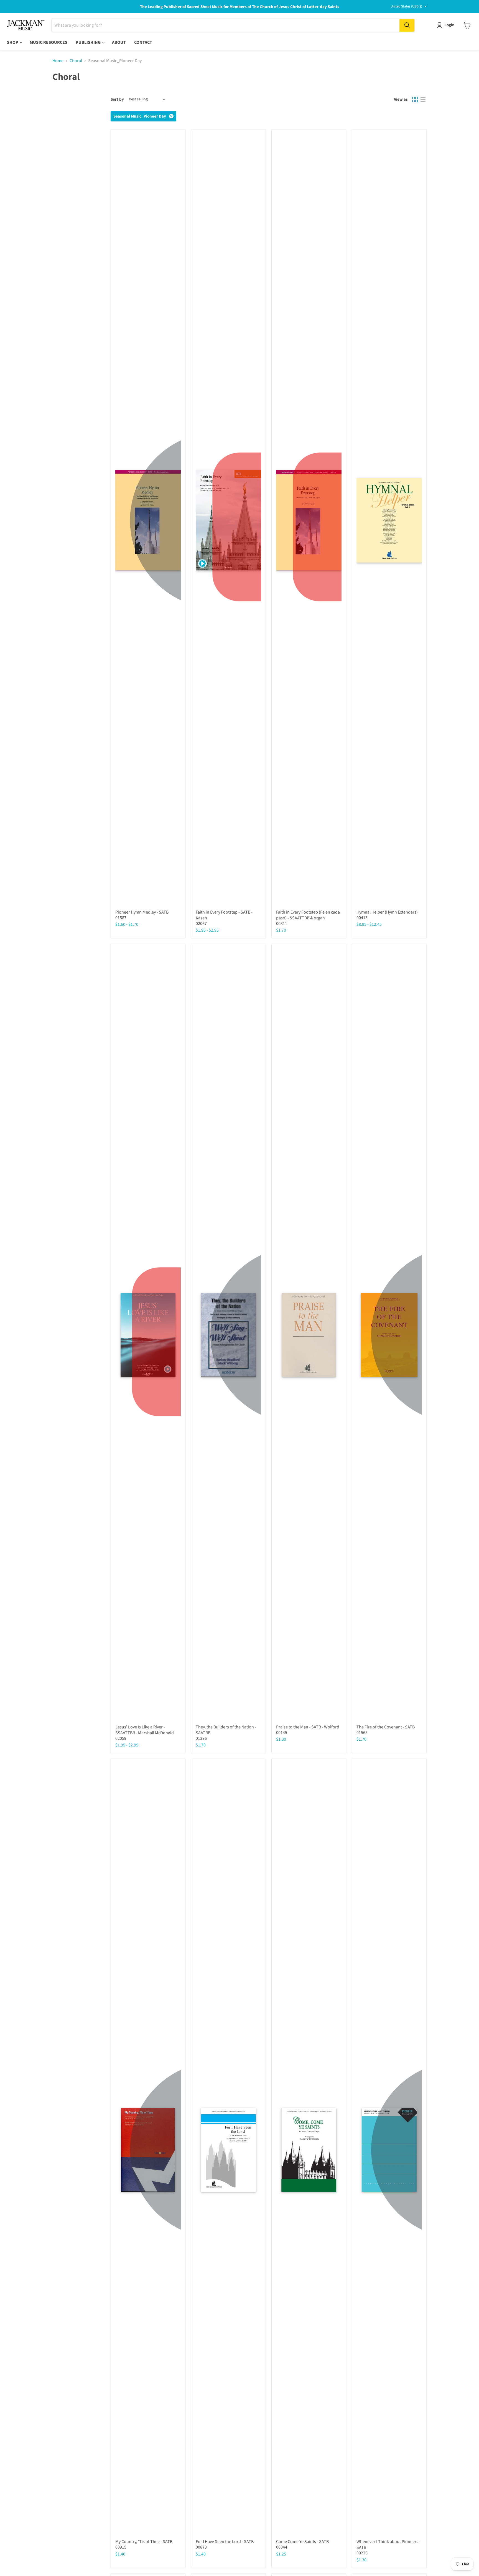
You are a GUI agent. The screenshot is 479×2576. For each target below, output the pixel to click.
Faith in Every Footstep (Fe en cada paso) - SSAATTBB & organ (308, 915)
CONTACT (143, 42)
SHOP (13, 42)
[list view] (423, 100)
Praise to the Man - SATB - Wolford (308, 1727)
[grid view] (415, 100)
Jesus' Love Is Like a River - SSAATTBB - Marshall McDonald (145, 1730)
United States (406, 6)
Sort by (117, 99)
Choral (76, 61)
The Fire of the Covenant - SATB (386, 1727)
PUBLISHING (89, 42)
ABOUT (119, 42)
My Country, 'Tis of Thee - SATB (144, 2542)
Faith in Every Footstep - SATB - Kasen (224, 915)
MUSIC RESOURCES (49, 42)
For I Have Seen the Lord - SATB (225, 2542)
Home (58, 61)
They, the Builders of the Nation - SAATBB (226, 1730)
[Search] (407, 25)
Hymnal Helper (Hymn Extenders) (387, 912)
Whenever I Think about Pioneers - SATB (388, 2545)
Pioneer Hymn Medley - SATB (142, 912)
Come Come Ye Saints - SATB (302, 2542)
